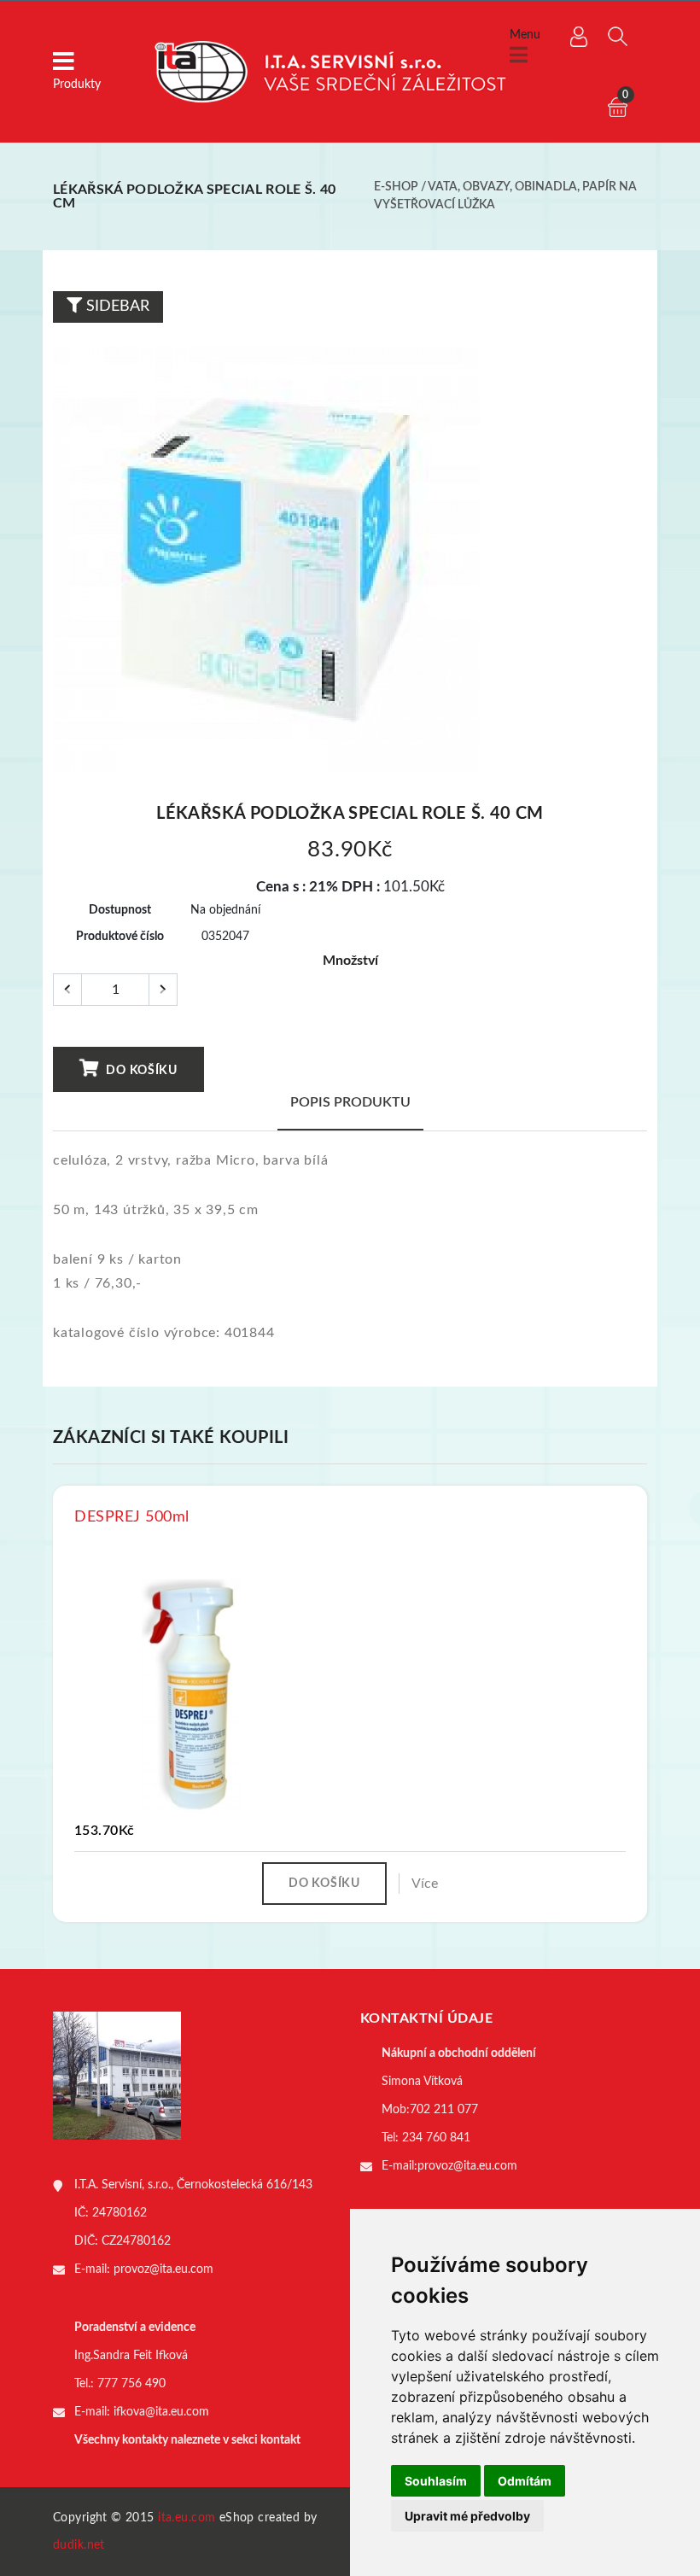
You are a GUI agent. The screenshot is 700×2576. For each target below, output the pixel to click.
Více (425, 1884)
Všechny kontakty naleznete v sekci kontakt (187, 2440)
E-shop (396, 187)
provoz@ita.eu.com (163, 2269)
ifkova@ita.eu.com (161, 2412)
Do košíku (140, 1071)
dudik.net (79, 2545)
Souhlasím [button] (436, 2481)
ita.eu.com (187, 2518)
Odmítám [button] (525, 2481)
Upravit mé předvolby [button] (467, 2516)
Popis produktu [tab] (350, 1102)
